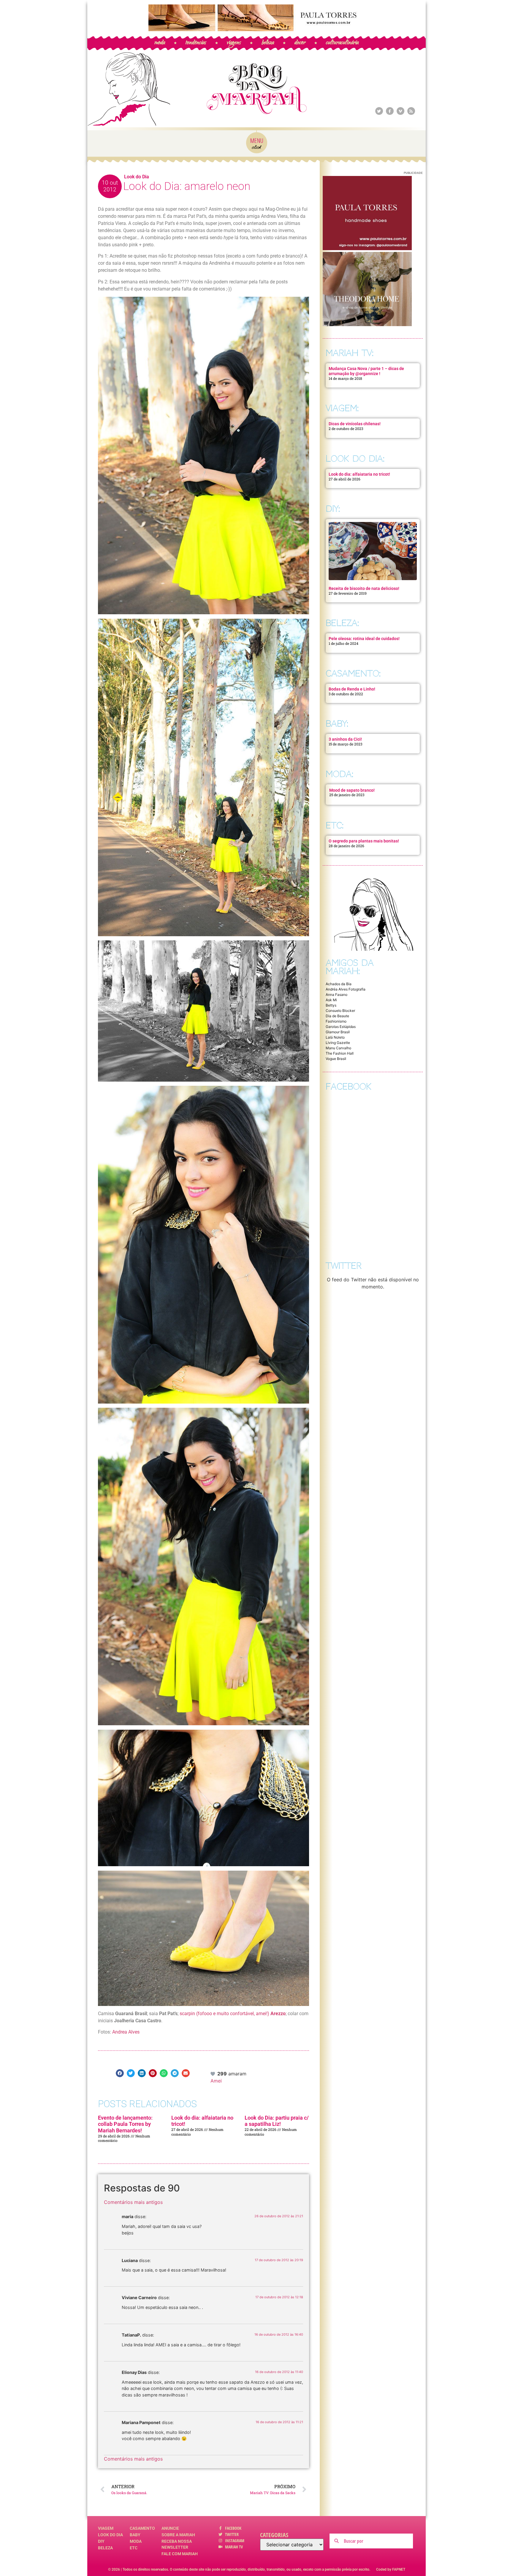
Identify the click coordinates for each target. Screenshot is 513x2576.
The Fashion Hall (340, 1053)
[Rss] (411, 111)
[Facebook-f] (390, 111)
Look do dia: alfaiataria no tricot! (359, 474)
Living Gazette (338, 1043)
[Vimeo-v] (400, 111)
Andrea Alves (126, 2032)
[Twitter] (379, 111)
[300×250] (367, 248)
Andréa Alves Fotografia (346, 989)
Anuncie (170, 2528)
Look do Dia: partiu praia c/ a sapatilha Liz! (277, 2121)
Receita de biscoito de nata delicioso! (364, 588)
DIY (101, 2541)
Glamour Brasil (338, 1032)
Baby (135, 2535)
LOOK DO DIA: (355, 459)
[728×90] (256, 29)
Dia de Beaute (337, 1016)
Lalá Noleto (335, 1037)
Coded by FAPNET (391, 2569)
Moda (136, 2541)
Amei (216, 2081)
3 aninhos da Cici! (345, 739)
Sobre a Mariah (178, 2535)
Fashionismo (336, 1021)
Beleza (105, 2548)
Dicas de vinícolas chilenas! (355, 424)
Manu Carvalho (338, 1048)
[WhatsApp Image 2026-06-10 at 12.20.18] (367, 324)
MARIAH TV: (350, 353)
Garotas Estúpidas (341, 1027)
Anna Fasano (337, 995)
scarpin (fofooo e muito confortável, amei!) (233, 2014)
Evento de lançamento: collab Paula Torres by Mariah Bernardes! (125, 2124)
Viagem (106, 2528)
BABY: (337, 724)
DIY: (333, 509)
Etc (134, 2548)
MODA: (339, 774)
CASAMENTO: (353, 673)
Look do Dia (137, 177)
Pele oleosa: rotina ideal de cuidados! (364, 639)
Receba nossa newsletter (177, 2544)
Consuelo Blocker (340, 1011)
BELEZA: (342, 623)
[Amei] (213, 2074)
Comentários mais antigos (133, 2202)
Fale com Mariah (180, 2554)
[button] (120, 2073)
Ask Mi (331, 1000)
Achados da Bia (339, 984)
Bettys (331, 1005)
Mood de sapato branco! (352, 790)
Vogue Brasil (336, 1059)
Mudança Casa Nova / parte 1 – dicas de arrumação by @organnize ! (366, 371)
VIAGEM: (342, 408)
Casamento (142, 2528)
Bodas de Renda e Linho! (352, 689)
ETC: (335, 825)
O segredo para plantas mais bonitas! (364, 841)
